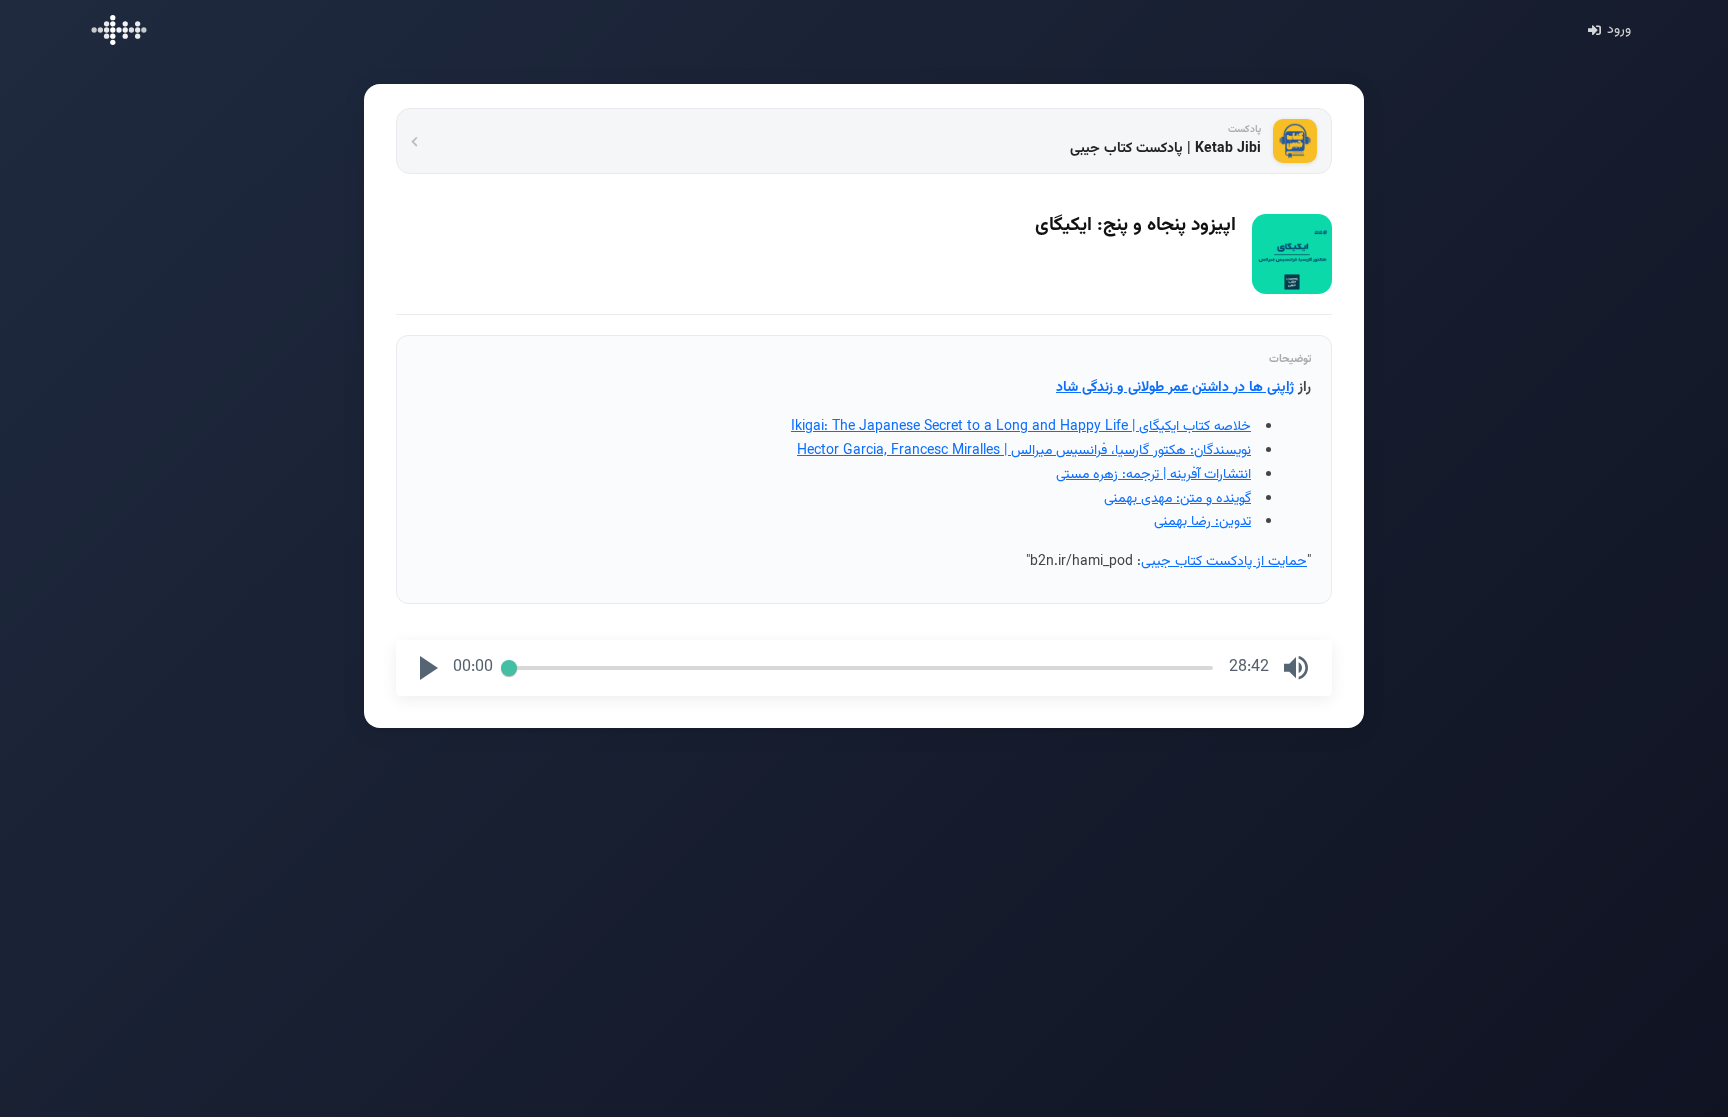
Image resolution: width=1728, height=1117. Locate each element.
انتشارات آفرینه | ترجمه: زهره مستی (1153, 475)
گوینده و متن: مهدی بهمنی (1177, 499)
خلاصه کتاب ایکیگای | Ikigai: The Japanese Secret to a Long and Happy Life (1021, 427)
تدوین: (1231, 522)
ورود (1619, 30)
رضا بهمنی (1182, 522)
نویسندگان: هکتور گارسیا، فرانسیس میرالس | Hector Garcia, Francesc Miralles (1024, 451)
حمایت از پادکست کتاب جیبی (1224, 562)
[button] (429, 668)
